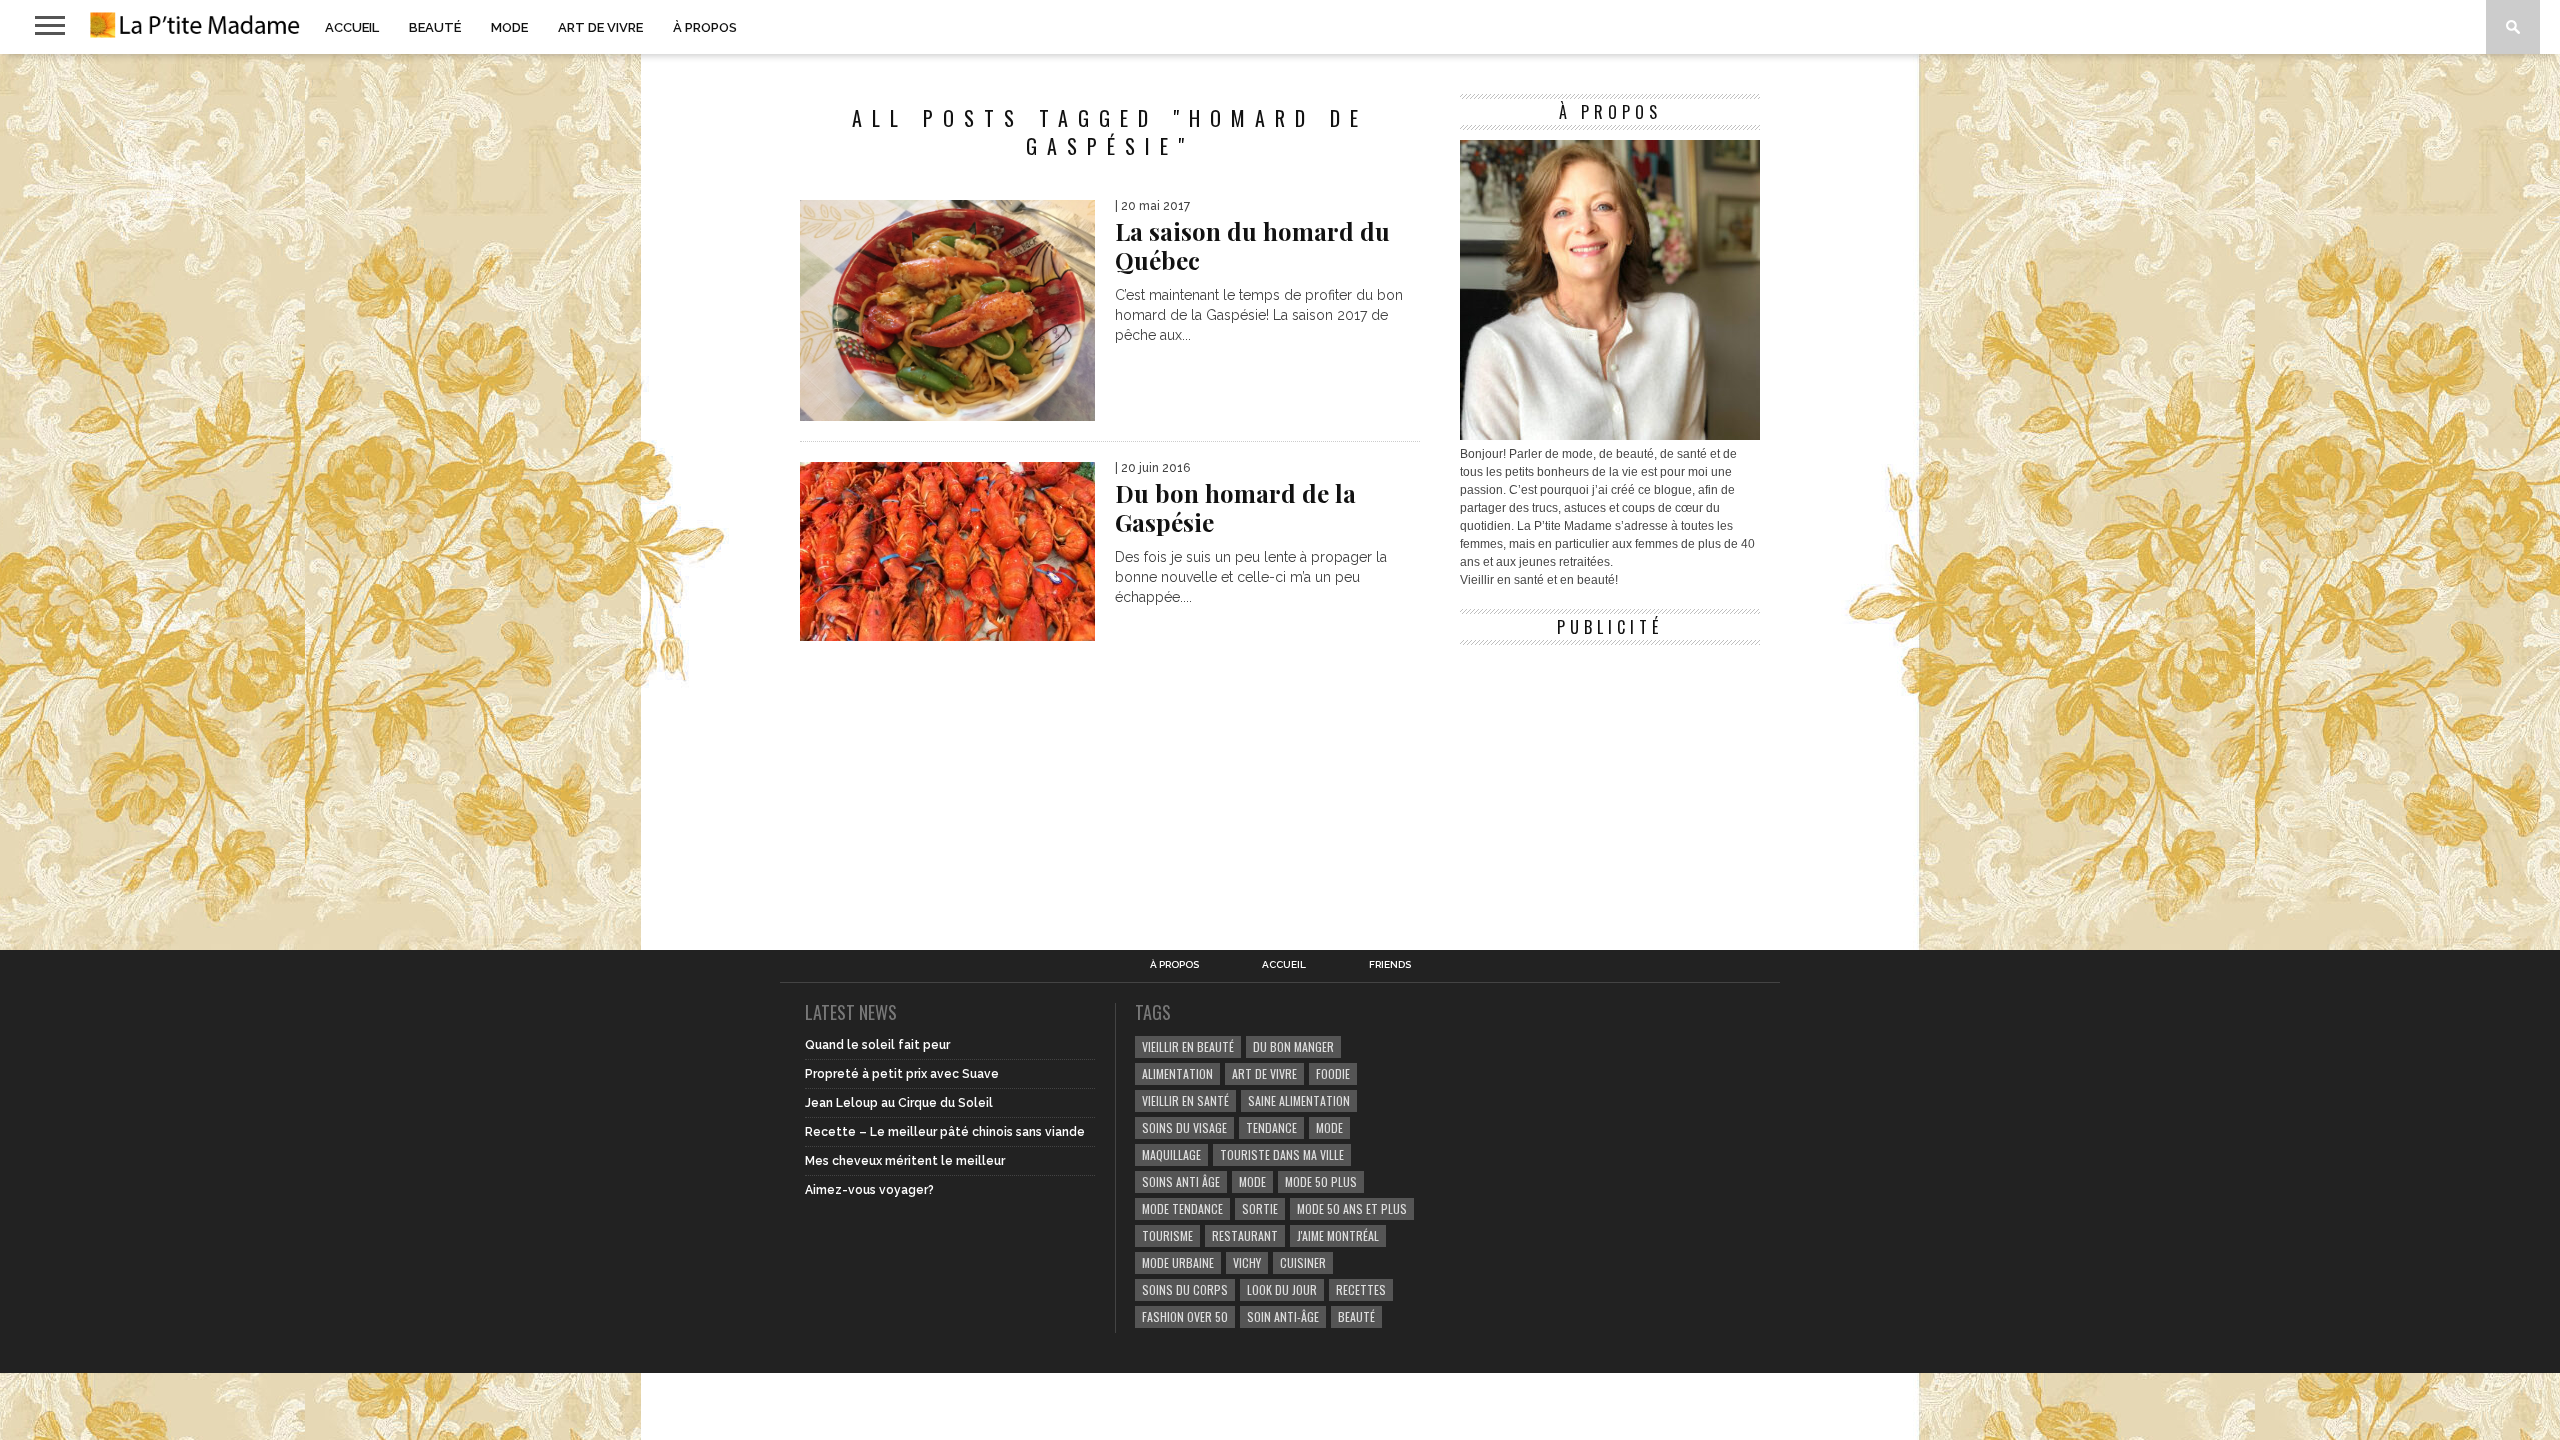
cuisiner (1303, 1262)
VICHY (1247, 1262)
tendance (1271, 1127)
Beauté (435, 27)
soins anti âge (1181, 1181)
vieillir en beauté (1188, 1046)
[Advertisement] (1610, 780)
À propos (705, 27)
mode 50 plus (1321, 1181)
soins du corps (1185, 1289)
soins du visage (1184, 1127)
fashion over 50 (1185, 1316)
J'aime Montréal (1338, 1235)
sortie (1260, 1208)
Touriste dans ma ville (1282, 1154)
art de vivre (1264, 1073)
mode (1329, 1127)
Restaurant (1245, 1235)
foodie (1333, 1073)
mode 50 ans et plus (1352, 1208)
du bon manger (1293, 1046)
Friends (1390, 965)
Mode (509, 27)
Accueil (352, 27)
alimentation (1177, 1073)
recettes (1361, 1289)
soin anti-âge (1283, 1316)
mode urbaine (1178, 1262)
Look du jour (1282, 1289)
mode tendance (1182, 1208)
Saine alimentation (1299, 1100)
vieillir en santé (1185, 1100)
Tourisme (1167, 1235)
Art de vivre (600, 27)
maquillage (1171, 1154)
